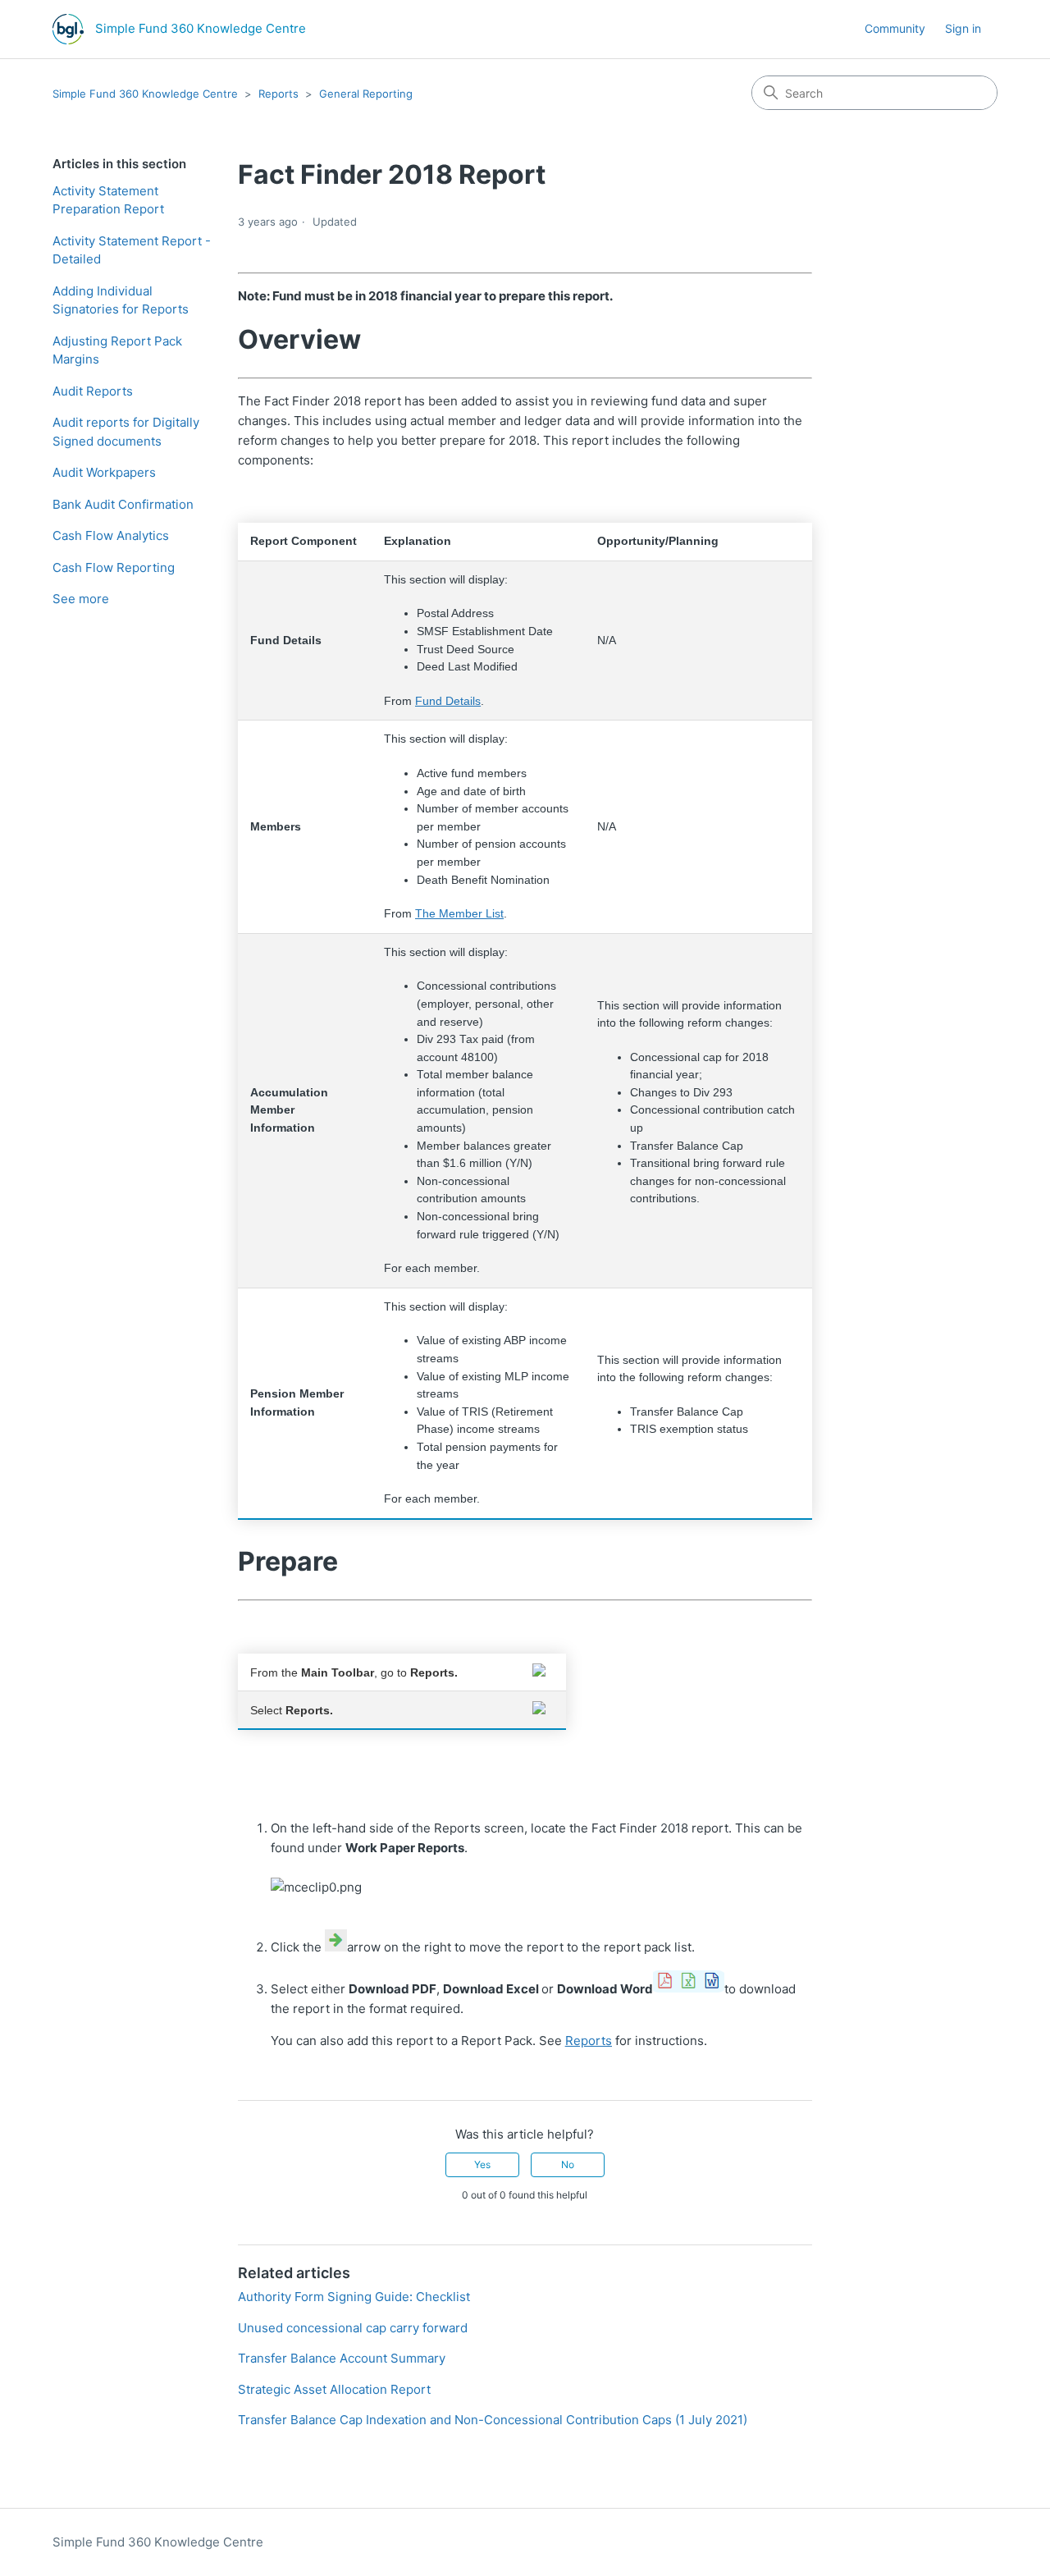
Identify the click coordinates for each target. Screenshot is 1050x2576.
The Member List (459, 914)
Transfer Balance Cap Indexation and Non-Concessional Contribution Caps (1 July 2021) (493, 2420)
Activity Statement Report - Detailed (132, 250)
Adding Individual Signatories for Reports (121, 300)
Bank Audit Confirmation (123, 504)
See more (81, 599)
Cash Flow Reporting (114, 567)
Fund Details (448, 701)
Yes (482, 2164)
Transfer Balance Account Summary (342, 2358)
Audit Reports (93, 391)
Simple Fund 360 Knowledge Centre (145, 94)
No (568, 2164)
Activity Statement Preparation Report (108, 200)
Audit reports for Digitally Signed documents (126, 432)
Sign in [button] (963, 28)
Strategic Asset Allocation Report (334, 2389)
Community (895, 28)
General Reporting (366, 94)
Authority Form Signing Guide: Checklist (354, 2297)
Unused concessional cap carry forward (353, 2328)
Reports (278, 94)
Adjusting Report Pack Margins (117, 350)
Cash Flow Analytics (111, 535)
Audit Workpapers (104, 472)
